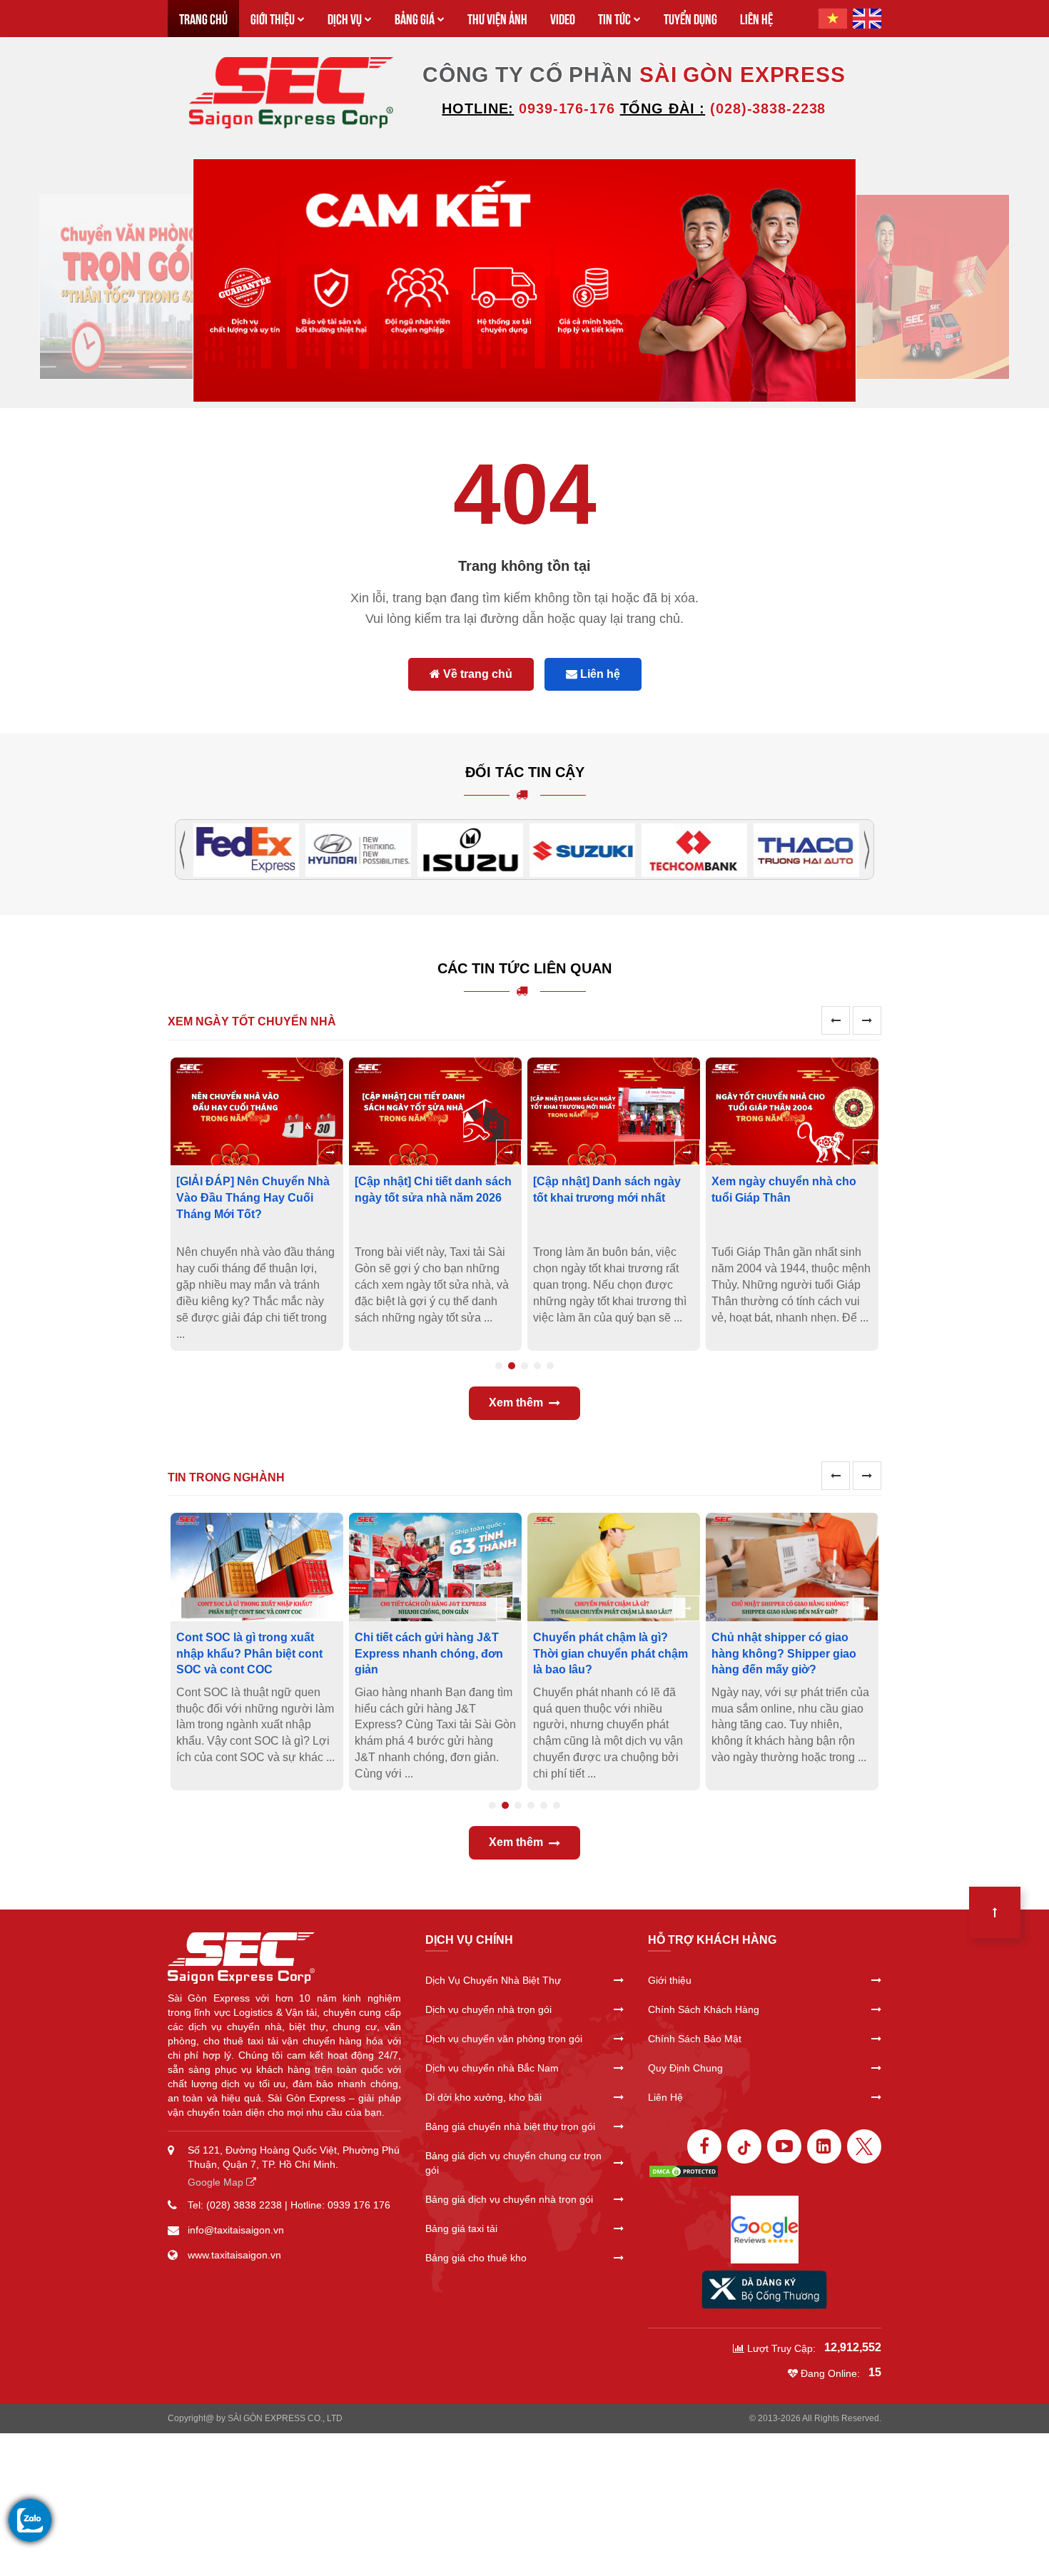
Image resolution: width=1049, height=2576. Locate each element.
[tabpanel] (257, 1204)
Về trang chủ (476, 674)
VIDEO (563, 18)
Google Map (217, 2182)
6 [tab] (557, 1805)
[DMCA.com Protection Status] (684, 2171)
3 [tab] (524, 1366)
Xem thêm (516, 1403)
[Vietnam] (833, 19)
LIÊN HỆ (756, 18)
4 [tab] (537, 1366)
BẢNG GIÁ (415, 18)
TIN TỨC (614, 18)
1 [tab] (499, 1366)
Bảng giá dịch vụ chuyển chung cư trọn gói (513, 2163)
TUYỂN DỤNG (690, 18)
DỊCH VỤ (345, 18)
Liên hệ (599, 674)
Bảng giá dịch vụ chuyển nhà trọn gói (509, 2199)
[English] (867, 19)
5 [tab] (550, 1366)
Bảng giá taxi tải (461, 2228)
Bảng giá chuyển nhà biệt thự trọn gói (510, 2126)
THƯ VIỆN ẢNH (497, 18)
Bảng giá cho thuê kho (476, 2258)
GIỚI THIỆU (273, 18)
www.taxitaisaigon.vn (234, 2255)
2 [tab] (512, 1366)
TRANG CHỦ (203, 18)
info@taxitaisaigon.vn (236, 2230)
